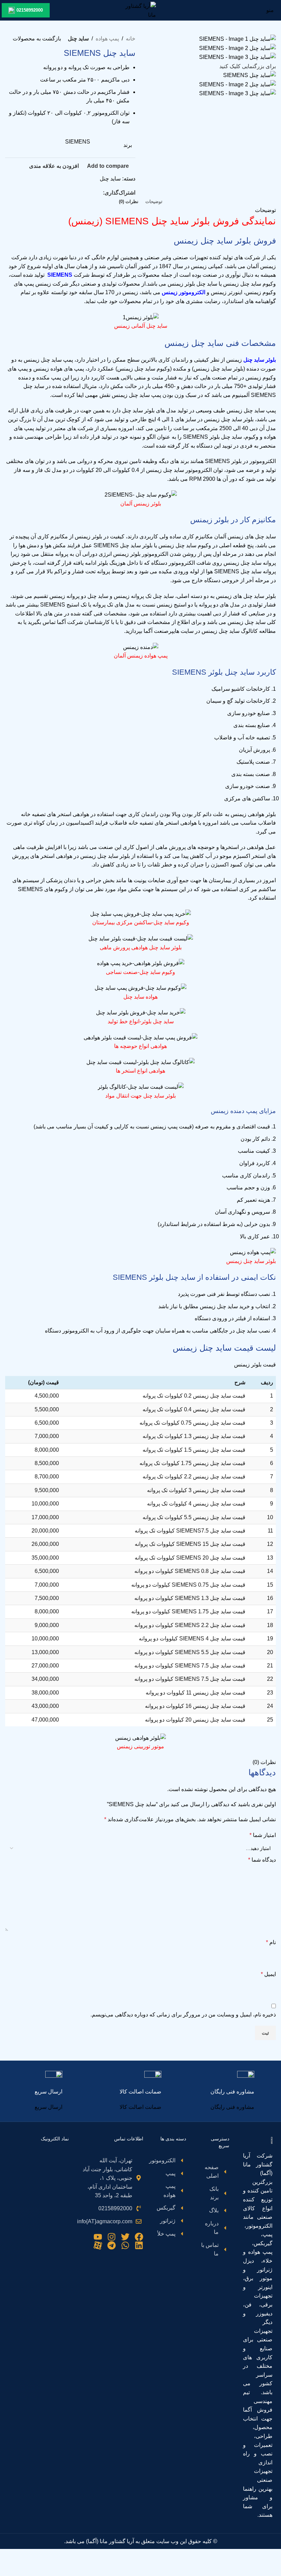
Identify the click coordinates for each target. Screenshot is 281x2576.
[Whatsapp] (125, 2245)
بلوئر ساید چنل (260, 360)
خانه (131, 39)
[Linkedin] (139, 2245)
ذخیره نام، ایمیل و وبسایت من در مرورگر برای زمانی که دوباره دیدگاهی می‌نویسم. (183, 2015)
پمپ (68, 360)
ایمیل (268, 1974)
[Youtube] (98, 2237)
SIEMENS (78, 142)
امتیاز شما (263, 1835)
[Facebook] (139, 2237)
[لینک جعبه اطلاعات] (232, 2091)
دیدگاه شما (262, 1860)
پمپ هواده (107, 39)
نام (271, 1942)
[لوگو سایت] (140, 10)
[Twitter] (125, 2237)
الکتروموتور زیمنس (184, 292)
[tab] (154, 202)
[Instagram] (112, 2237)
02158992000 (30, 10)
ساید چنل (78, 39)
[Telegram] (112, 2245)
